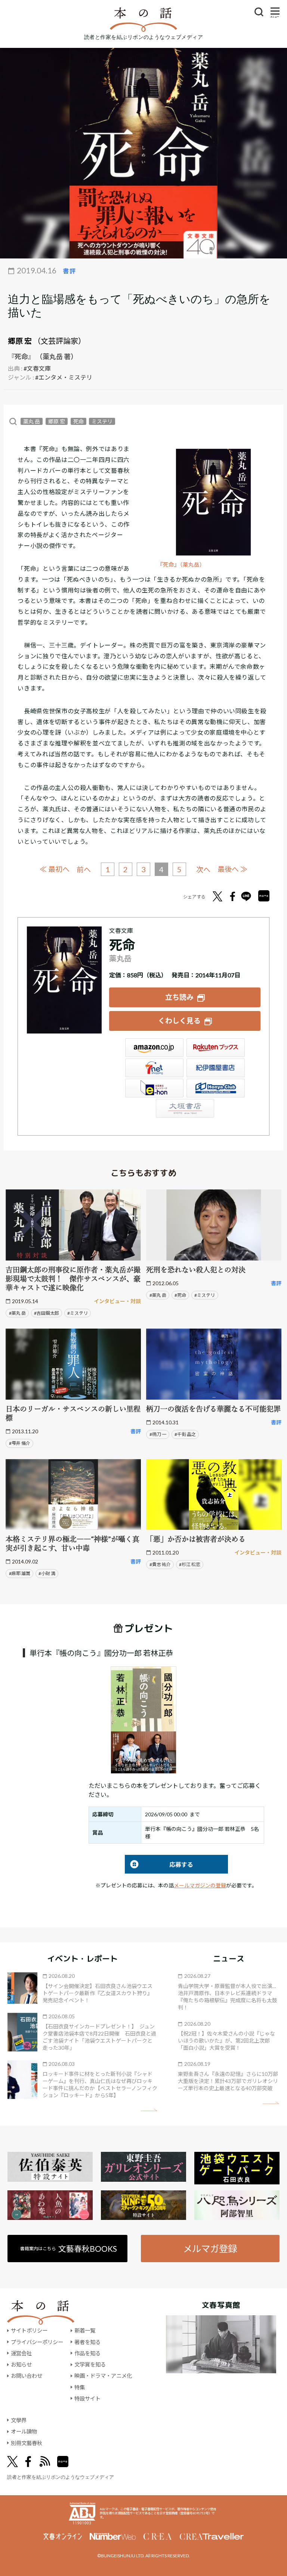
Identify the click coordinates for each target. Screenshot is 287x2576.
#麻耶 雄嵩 (20, 1573)
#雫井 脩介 (20, 1443)
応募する (159, 1864)
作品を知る (87, 2353)
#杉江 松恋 (190, 1564)
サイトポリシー (29, 2330)
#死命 (180, 1295)
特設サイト (87, 2399)
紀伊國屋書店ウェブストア (216, 1068)
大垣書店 (185, 1108)
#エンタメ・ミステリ (64, 377)
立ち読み (179, 997)
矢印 (149, 2110)
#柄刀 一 (158, 1434)
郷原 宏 (20, 341)
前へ (84, 869)
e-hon (154, 1088)
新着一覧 (85, 2330)
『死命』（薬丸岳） (181, 565)
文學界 (19, 2420)
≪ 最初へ (55, 869)
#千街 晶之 (185, 1434)
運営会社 (21, 2353)
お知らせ (21, 2364)
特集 (80, 2387)
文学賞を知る (90, 2364)
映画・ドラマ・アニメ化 (103, 2376)
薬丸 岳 (32, 421)
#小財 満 (47, 1573)
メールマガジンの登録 (200, 1885)
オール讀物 (24, 2431)
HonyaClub (216, 1088)
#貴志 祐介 (160, 1564)
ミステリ (102, 421)
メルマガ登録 (210, 2249)
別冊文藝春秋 (27, 2443)
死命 (78, 421)
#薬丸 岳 (17, 1313)
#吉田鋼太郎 (47, 1313)
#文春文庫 (37, 368)
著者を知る (87, 2342)
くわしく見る (179, 1021)
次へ (203, 869)
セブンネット (154, 1068)
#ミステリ (78, 1313)
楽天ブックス (216, 1048)
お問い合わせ (27, 2376)
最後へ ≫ (232, 869)
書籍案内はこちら (69, 2249)
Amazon (154, 1048)
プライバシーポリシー (37, 2342)
